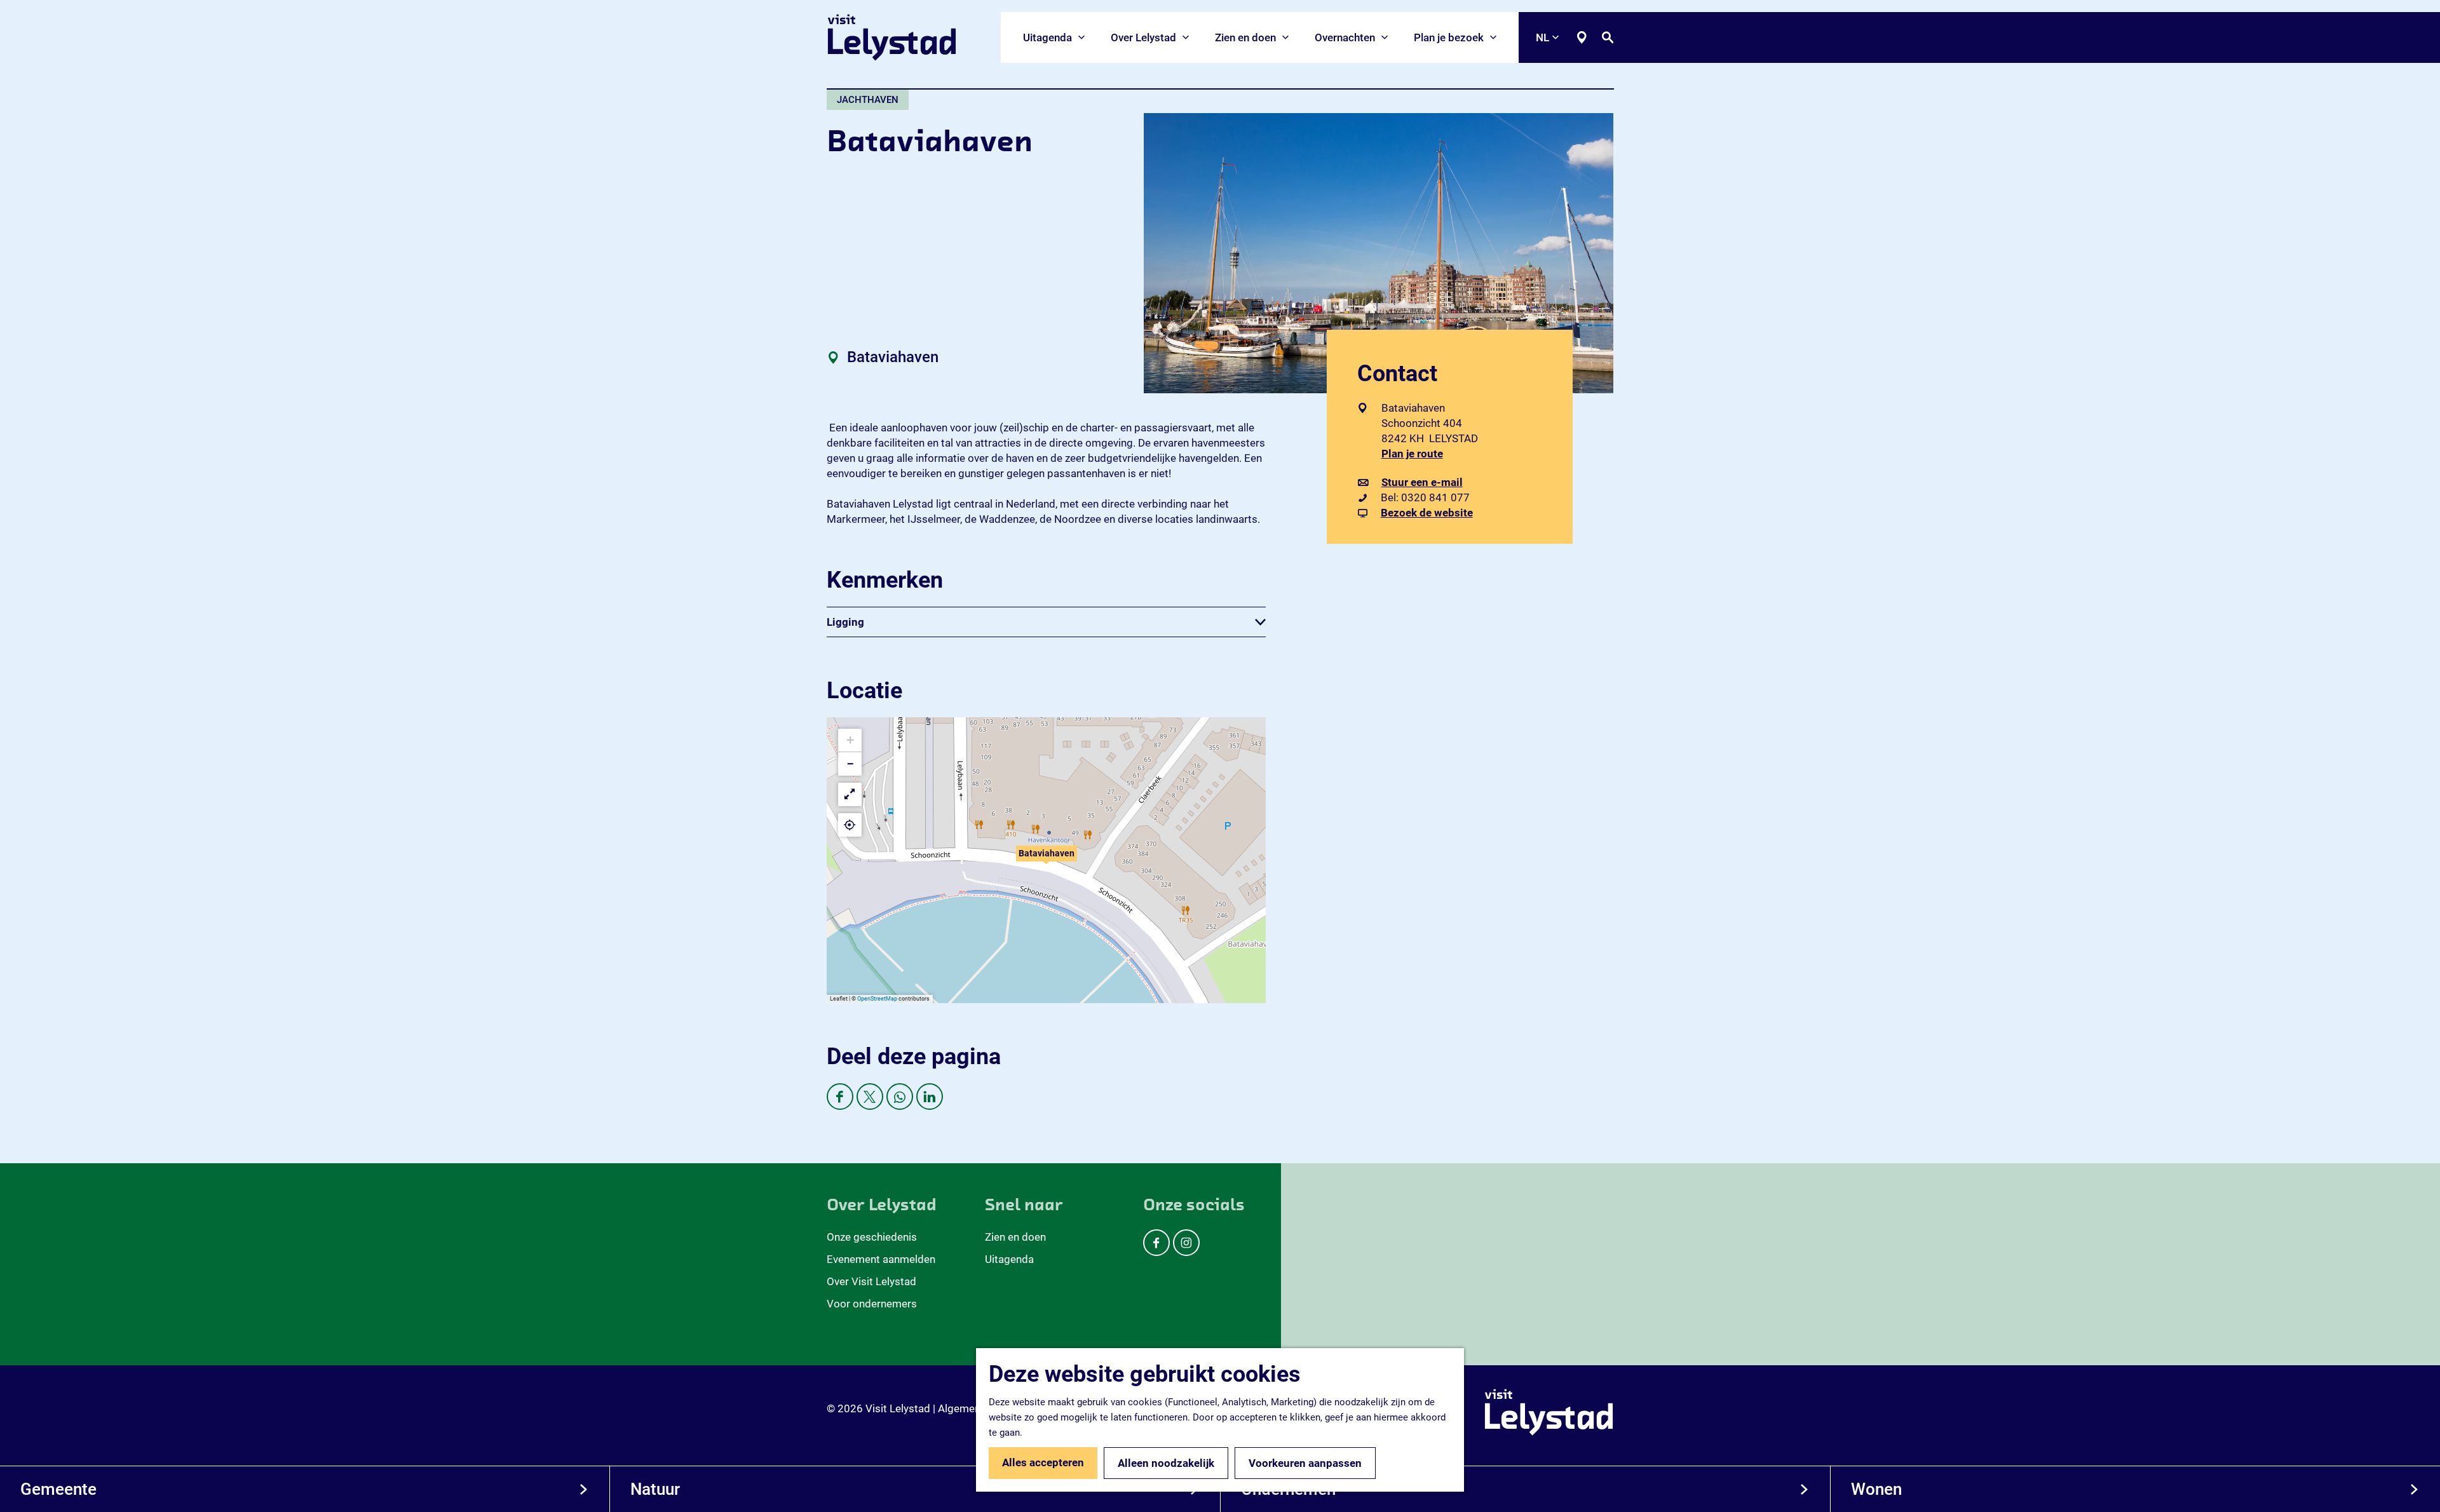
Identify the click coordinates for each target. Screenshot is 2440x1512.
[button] (1047, 860)
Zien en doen (1015, 1237)
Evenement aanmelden (881, 1259)
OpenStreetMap (877, 999)
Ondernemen (1288, 1489)
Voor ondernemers (872, 1304)
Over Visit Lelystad (871, 1281)
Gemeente (58, 1489)
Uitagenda (1009, 1259)
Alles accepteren (1043, 1462)
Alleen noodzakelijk (1166, 1463)
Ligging (845, 622)
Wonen (1876, 1489)
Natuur (655, 1489)
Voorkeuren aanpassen (1305, 1463)
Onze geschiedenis (872, 1237)
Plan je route (1415, 454)
